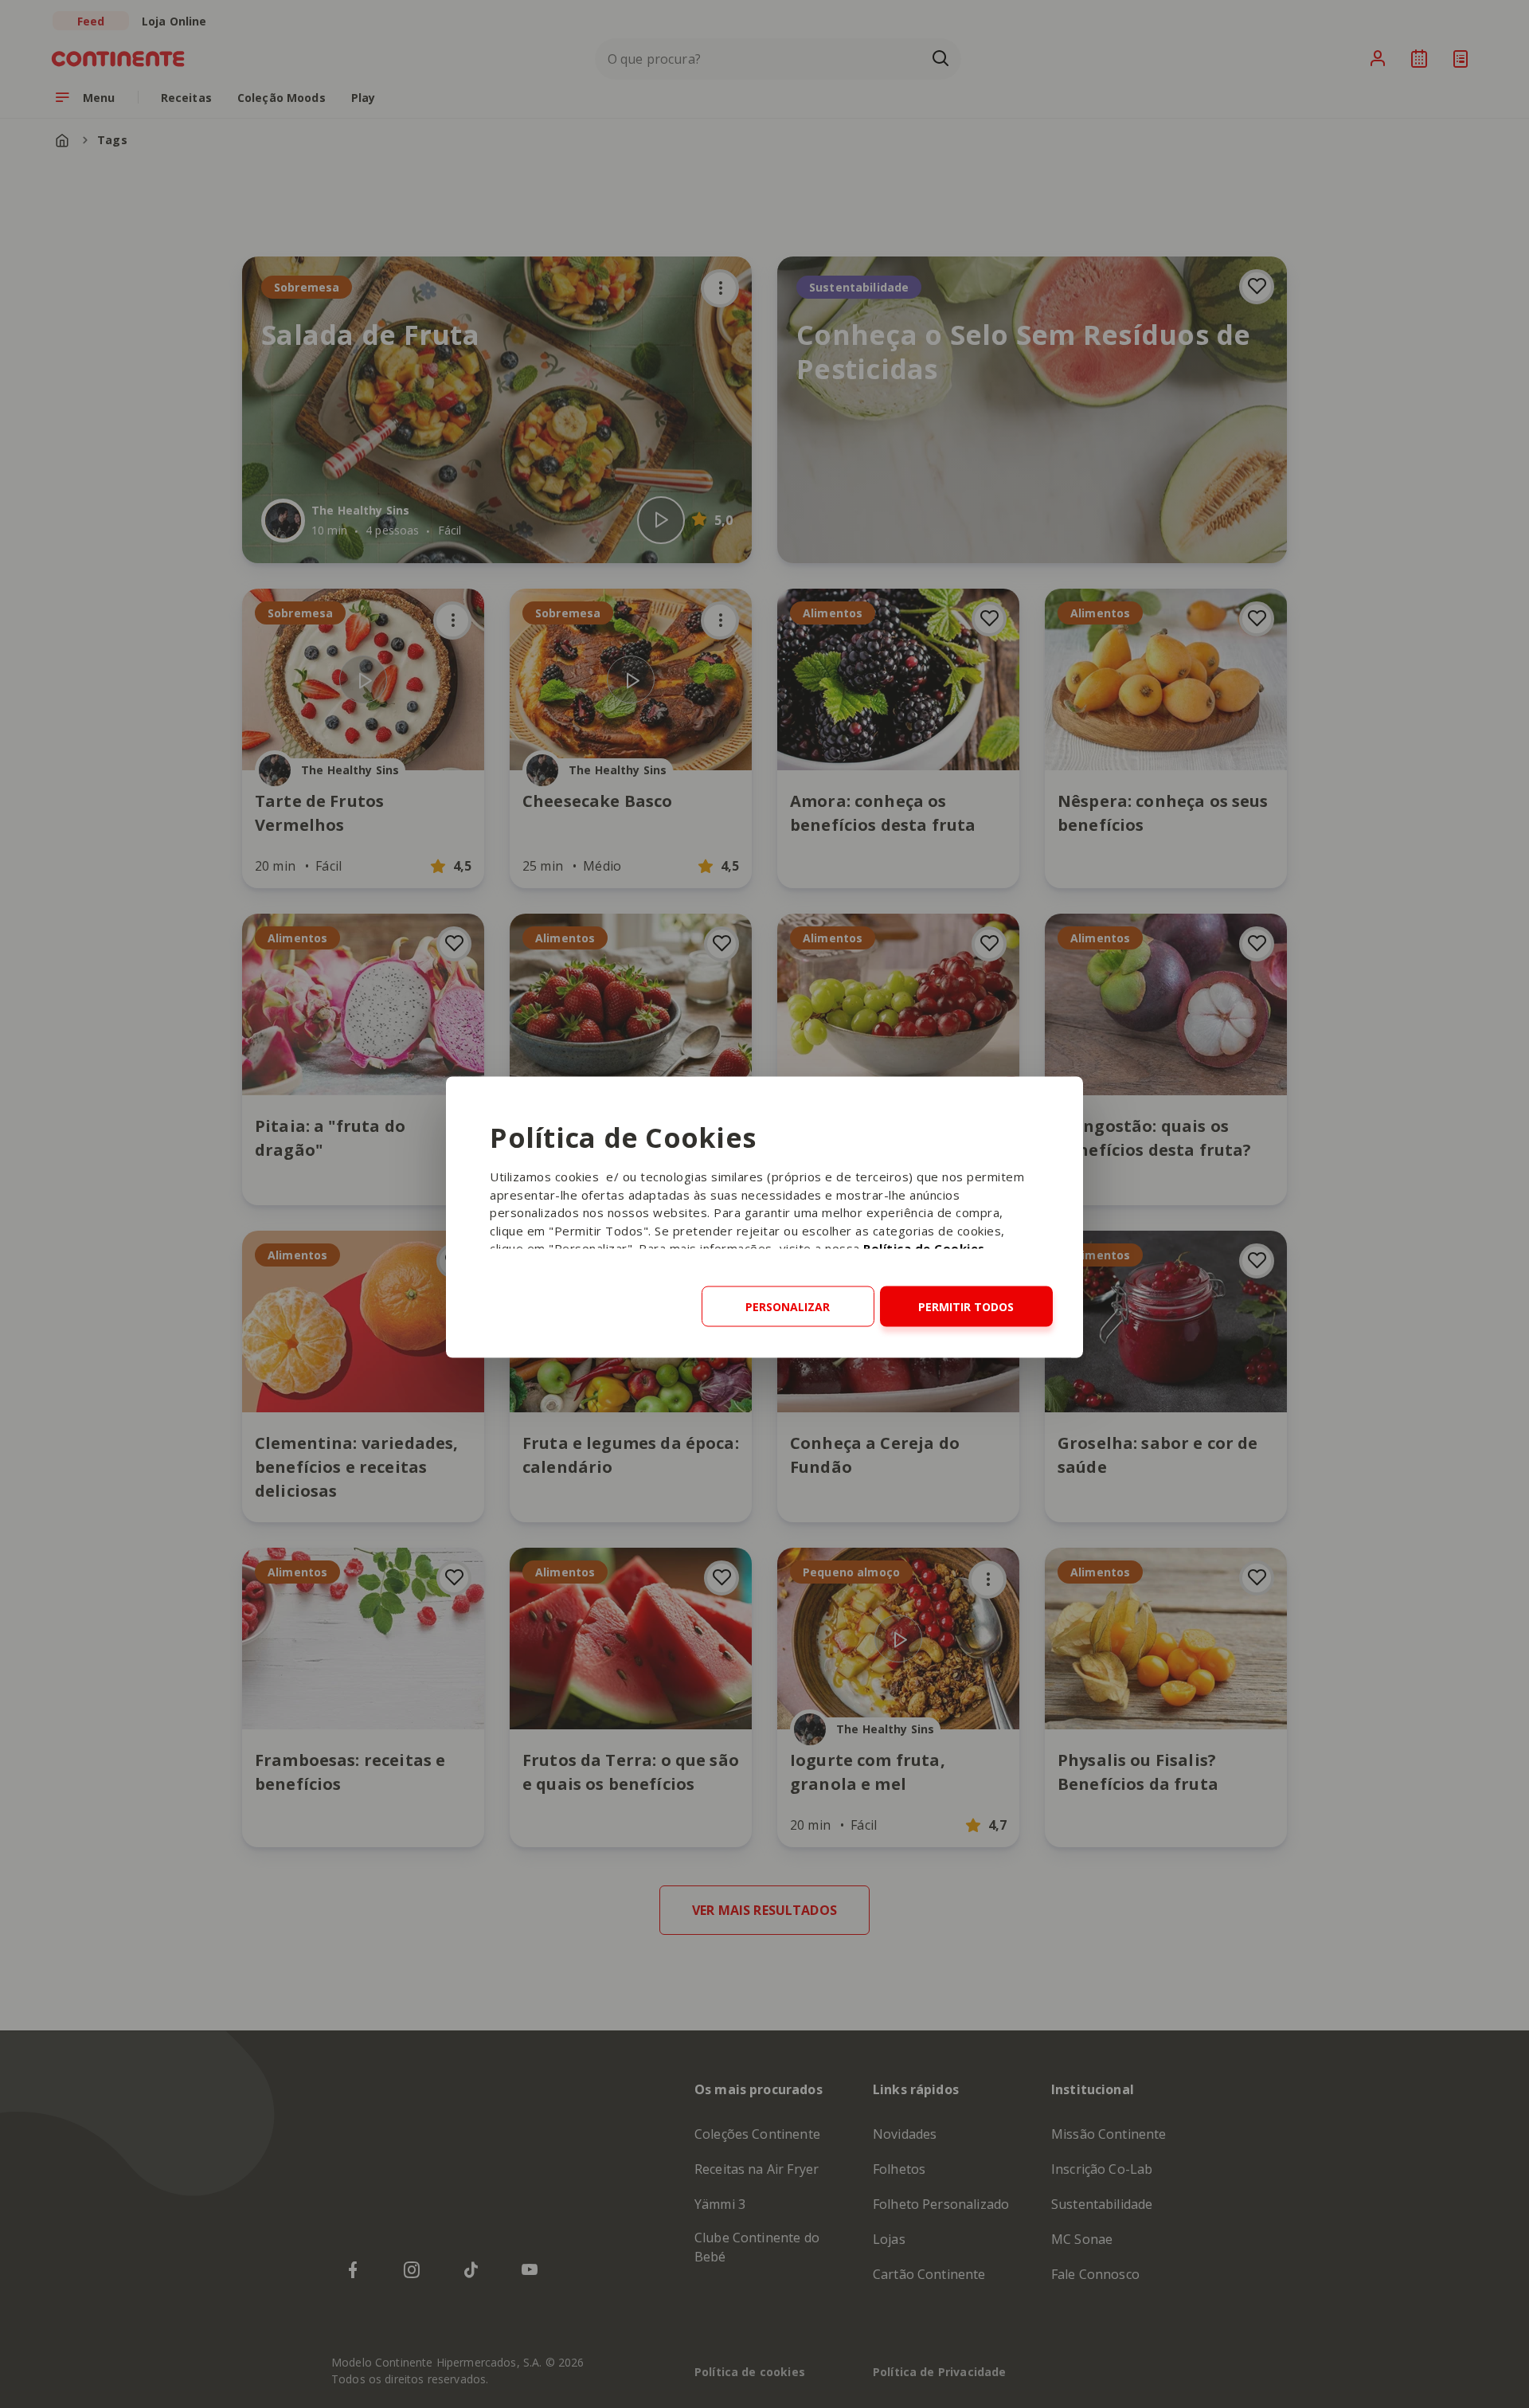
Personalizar (788, 1307)
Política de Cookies (924, 1248)
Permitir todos (966, 1307)
